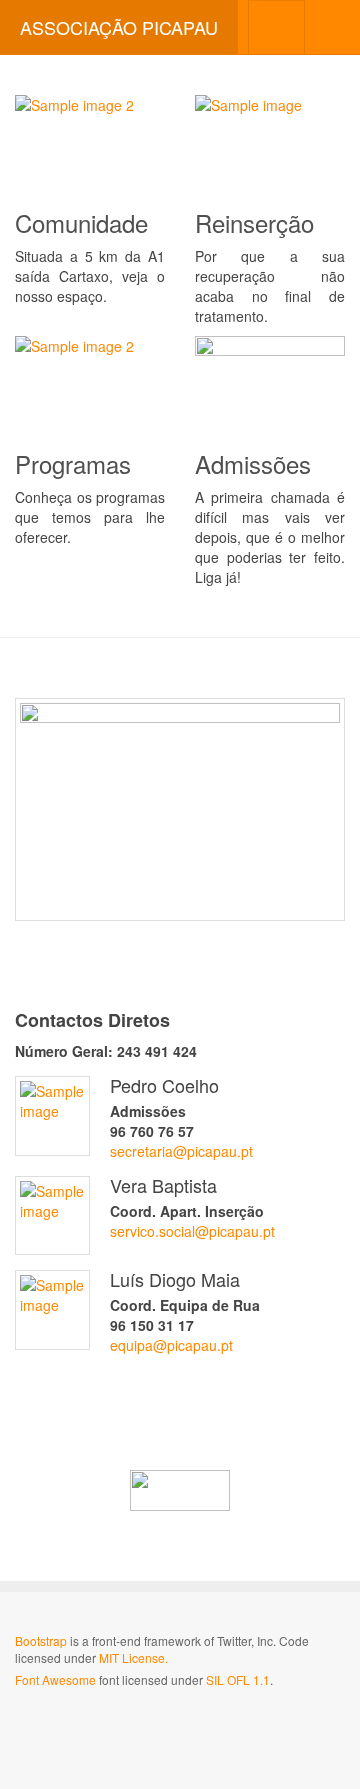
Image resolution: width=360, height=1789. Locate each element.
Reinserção (254, 222)
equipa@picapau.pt (171, 1345)
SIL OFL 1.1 (238, 1679)
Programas (73, 463)
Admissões (253, 463)
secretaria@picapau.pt (181, 1151)
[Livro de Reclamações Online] (180, 1490)
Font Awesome (55, 1679)
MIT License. (133, 1657)
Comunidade (81, 222)
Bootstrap (41, 1640)
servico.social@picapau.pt (192, 1231)
